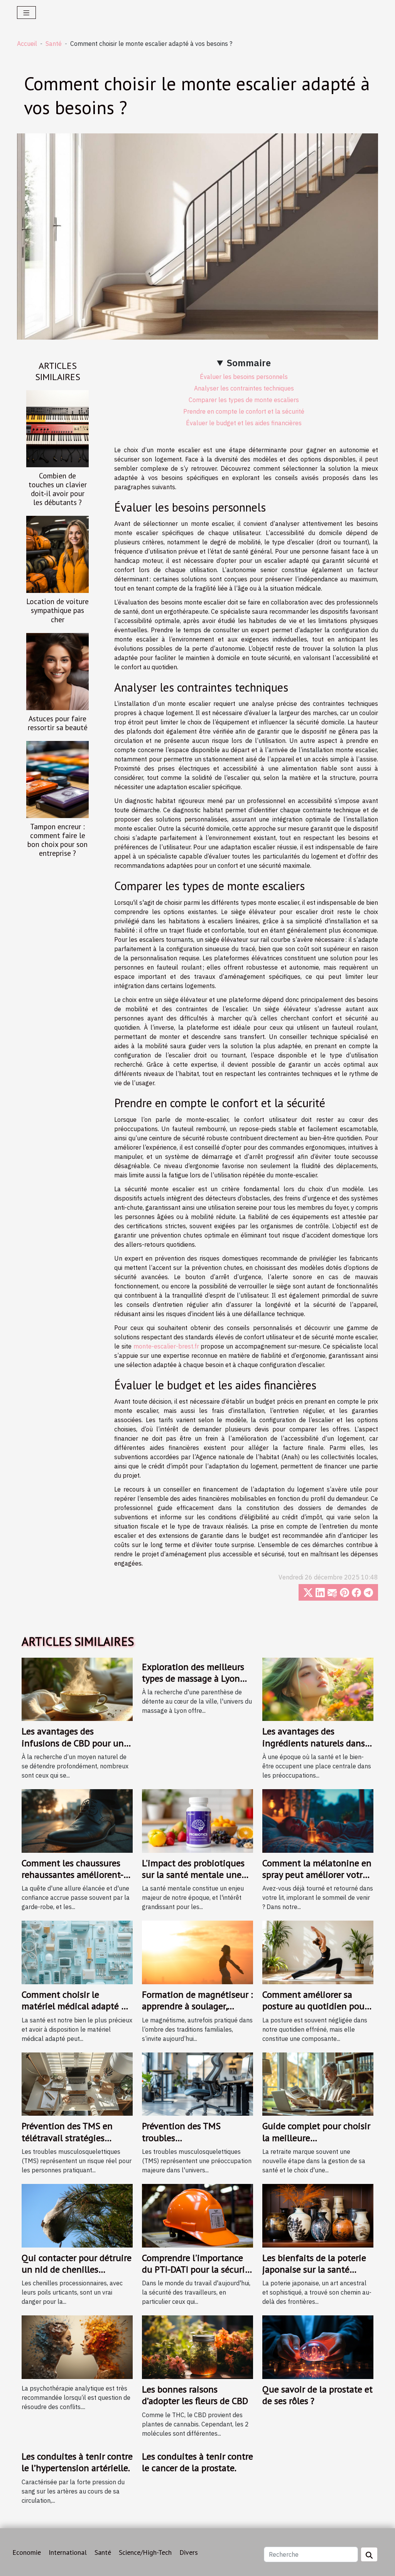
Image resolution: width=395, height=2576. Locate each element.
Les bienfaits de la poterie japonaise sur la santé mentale (314, 2270)
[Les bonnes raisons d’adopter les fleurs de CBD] (197, 2347)
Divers (189, 2552)
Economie (27, 2552)
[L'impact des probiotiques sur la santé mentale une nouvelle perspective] (197, 1820)
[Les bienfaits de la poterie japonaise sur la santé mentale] (318, 2215)
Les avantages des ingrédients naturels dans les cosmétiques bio (314, 1743)
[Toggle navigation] (26, 13)
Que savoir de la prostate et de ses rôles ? (317, 2395)
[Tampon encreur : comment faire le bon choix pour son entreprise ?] (57, 779)
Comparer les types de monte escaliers (244, 400)
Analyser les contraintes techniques (244, 388)
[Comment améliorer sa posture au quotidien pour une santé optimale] (318, 1952)
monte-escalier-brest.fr (166, 1346)
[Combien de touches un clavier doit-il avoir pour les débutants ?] (57, 428)
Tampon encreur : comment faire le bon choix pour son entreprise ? (57, 840)
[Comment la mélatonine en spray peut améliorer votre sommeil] (318, 1820)
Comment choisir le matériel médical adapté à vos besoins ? (74, 2006)
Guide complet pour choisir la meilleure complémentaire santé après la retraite (316, 2143)
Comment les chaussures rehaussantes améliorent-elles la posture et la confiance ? (73, 1881)
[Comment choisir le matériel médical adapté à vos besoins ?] (77, 1952)
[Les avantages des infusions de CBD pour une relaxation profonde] (77, 1689)
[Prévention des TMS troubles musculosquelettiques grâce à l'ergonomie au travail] (197, 2083)
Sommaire (249, 363)
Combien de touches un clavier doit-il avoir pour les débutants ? (58, 489)
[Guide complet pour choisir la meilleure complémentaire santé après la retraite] (318, 2083)
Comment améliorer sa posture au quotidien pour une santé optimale (315, 2006)
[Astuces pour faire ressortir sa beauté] (57, 671)
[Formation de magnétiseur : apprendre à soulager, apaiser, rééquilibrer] (197, 1952)
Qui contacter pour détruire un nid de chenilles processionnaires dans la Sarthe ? (77, 2275)
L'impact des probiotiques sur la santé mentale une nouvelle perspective (193, 1875)
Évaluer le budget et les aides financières (244, 423)
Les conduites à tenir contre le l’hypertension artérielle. (77, 2462)
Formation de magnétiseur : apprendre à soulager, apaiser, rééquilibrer (197, 2006)
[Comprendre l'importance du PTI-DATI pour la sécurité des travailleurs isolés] (197, 2215)
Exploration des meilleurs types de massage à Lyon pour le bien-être (193, 1679)
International (68, 2552)
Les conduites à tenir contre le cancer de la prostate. (197, 2462)
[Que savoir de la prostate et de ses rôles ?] (318, 2347)
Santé (54, 44)
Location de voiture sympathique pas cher (57, 610)
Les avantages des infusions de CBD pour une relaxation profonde (75, 1743)
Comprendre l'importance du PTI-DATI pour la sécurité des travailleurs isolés (197, 2270)
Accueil (27, 44)
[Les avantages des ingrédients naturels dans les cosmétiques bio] (318, 1689)
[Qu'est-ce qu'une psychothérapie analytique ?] (77, 2347)
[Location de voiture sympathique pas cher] (57, 554)
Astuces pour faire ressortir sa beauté (58, 723)
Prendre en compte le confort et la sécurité (244, 411)
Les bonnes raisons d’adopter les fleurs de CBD (195, 2395)
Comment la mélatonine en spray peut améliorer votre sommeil (317, 1875)
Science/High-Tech (145, 2552)
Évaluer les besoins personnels (244, 377)
